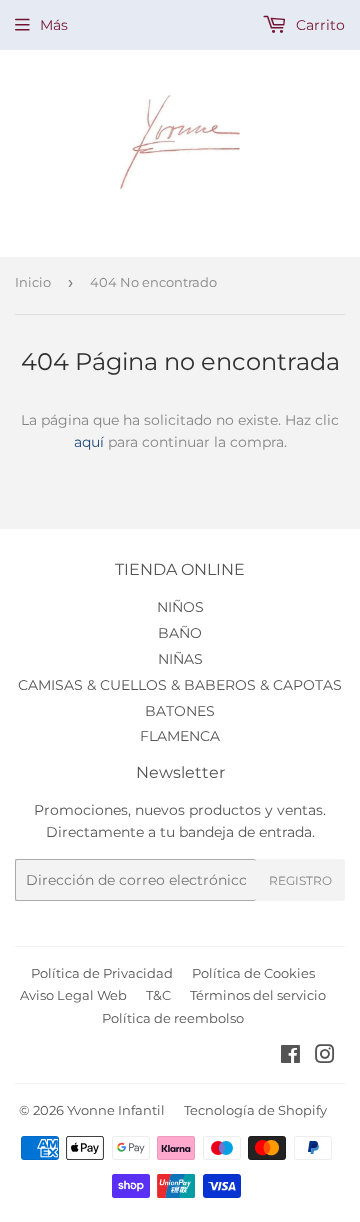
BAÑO (180, 633)
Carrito (318, 25)
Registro (300, 880)
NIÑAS (180, 659)
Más (54, 25)
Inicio (33, 282)
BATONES (180, 711)
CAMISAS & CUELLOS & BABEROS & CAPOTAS (180, 685)
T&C (158, 995)
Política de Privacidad (102, 973)
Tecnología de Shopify (255, 1110)
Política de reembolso (173, 1018)
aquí (89, 442)
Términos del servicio (258, 995)
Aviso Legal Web (73, 995)
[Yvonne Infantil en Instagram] (325, 1057)
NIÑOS (180, 607)
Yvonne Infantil (116, 1110)
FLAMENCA (180, 736)
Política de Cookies (253, 973)
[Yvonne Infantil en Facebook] (290, 1057)
